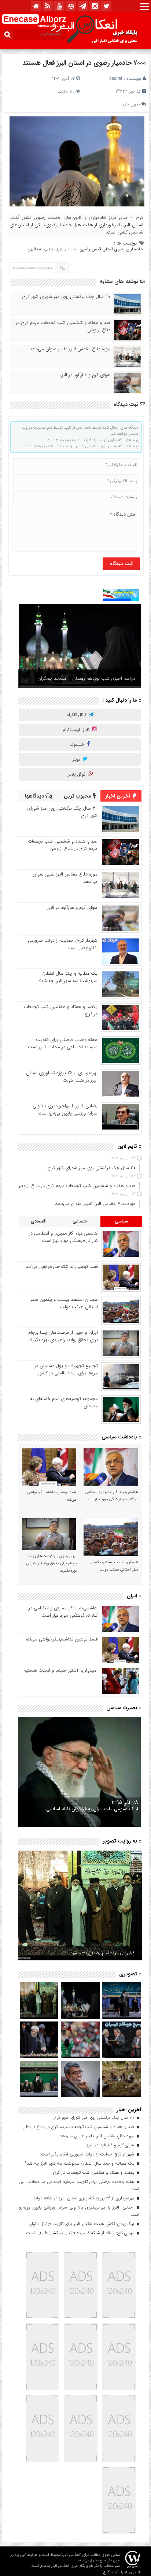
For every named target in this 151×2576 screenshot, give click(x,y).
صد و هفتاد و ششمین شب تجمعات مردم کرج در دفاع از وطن (63, 326)
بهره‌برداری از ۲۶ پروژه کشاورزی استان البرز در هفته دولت (62, 1077)
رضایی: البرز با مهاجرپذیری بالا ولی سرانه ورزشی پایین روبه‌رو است (65, 1110)
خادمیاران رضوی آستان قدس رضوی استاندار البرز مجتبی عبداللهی (85, 249)
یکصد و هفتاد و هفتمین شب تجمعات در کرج (61, 1010)
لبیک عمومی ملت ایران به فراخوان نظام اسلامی (92, 1809)
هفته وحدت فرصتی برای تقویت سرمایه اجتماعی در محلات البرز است (63, 1043)
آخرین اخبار (118, 796)
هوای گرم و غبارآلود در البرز (85, 375)
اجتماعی (80, 1221)
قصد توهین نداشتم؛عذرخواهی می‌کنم (62, 1267)
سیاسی (121, 1221)
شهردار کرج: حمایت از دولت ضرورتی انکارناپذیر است (63, 944)
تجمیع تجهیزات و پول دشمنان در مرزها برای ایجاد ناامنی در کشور (66, 1369)
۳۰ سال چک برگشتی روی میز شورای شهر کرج (66, 297)
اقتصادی (39, 1221)
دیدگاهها (35, 796)
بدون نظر (131, 104)
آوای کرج (110, 2572)
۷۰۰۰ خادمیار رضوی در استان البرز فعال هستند (84, 63)
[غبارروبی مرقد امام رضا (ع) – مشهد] (80, 1905)
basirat (116, 79)
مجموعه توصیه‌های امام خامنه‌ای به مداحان (64, 1402)
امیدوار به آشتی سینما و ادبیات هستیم (60, 1670)
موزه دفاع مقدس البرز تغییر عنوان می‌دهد (70, 349)
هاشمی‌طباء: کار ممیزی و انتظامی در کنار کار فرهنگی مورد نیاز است (63, 1237)
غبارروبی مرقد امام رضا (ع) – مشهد (102, 1953)
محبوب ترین (78, 796)
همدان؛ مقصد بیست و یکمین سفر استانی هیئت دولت (64, 1303)
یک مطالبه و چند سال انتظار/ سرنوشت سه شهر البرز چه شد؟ (68, 977)
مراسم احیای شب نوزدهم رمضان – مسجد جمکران (86, 678)
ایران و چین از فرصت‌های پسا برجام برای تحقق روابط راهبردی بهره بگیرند (63, 1336)
